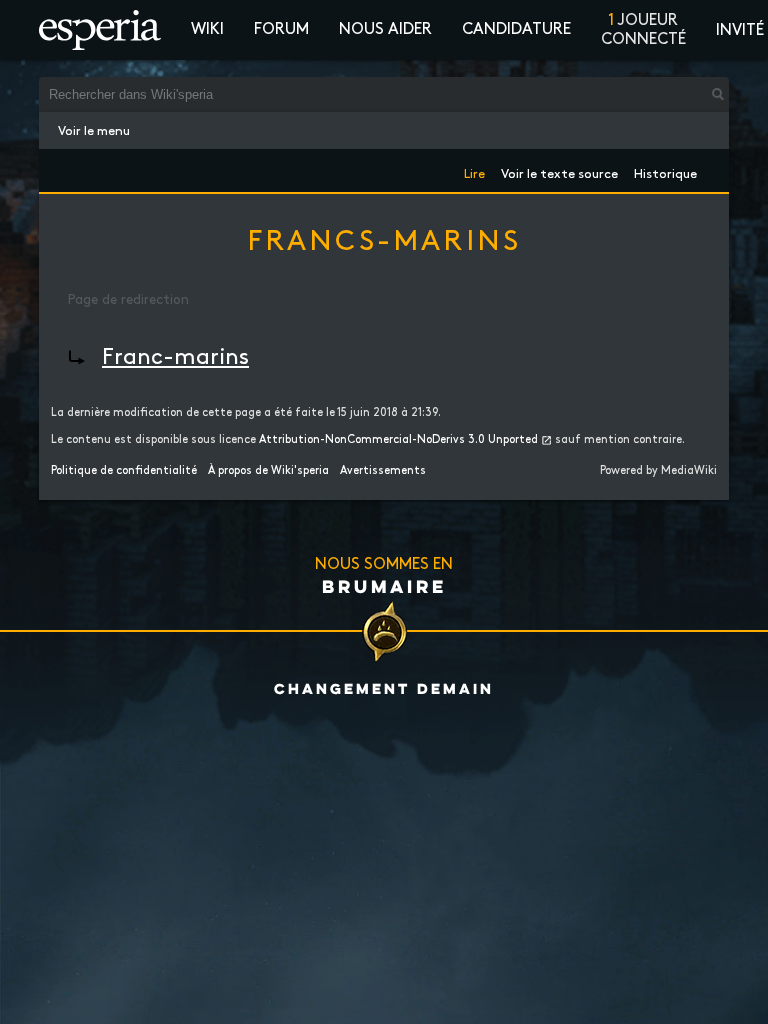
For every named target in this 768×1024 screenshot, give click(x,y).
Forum (281, 29)
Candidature (516, 29)
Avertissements (383, 471)
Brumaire (384, 586)
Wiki (207, 29)
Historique (665, 170)
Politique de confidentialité (124, 471)
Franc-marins (175, 357)
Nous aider (385, 29)
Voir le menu (94, 131)
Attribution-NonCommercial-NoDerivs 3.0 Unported (398, 440)
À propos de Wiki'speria (268, 471)
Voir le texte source (559, 170)
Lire (474, 170)
